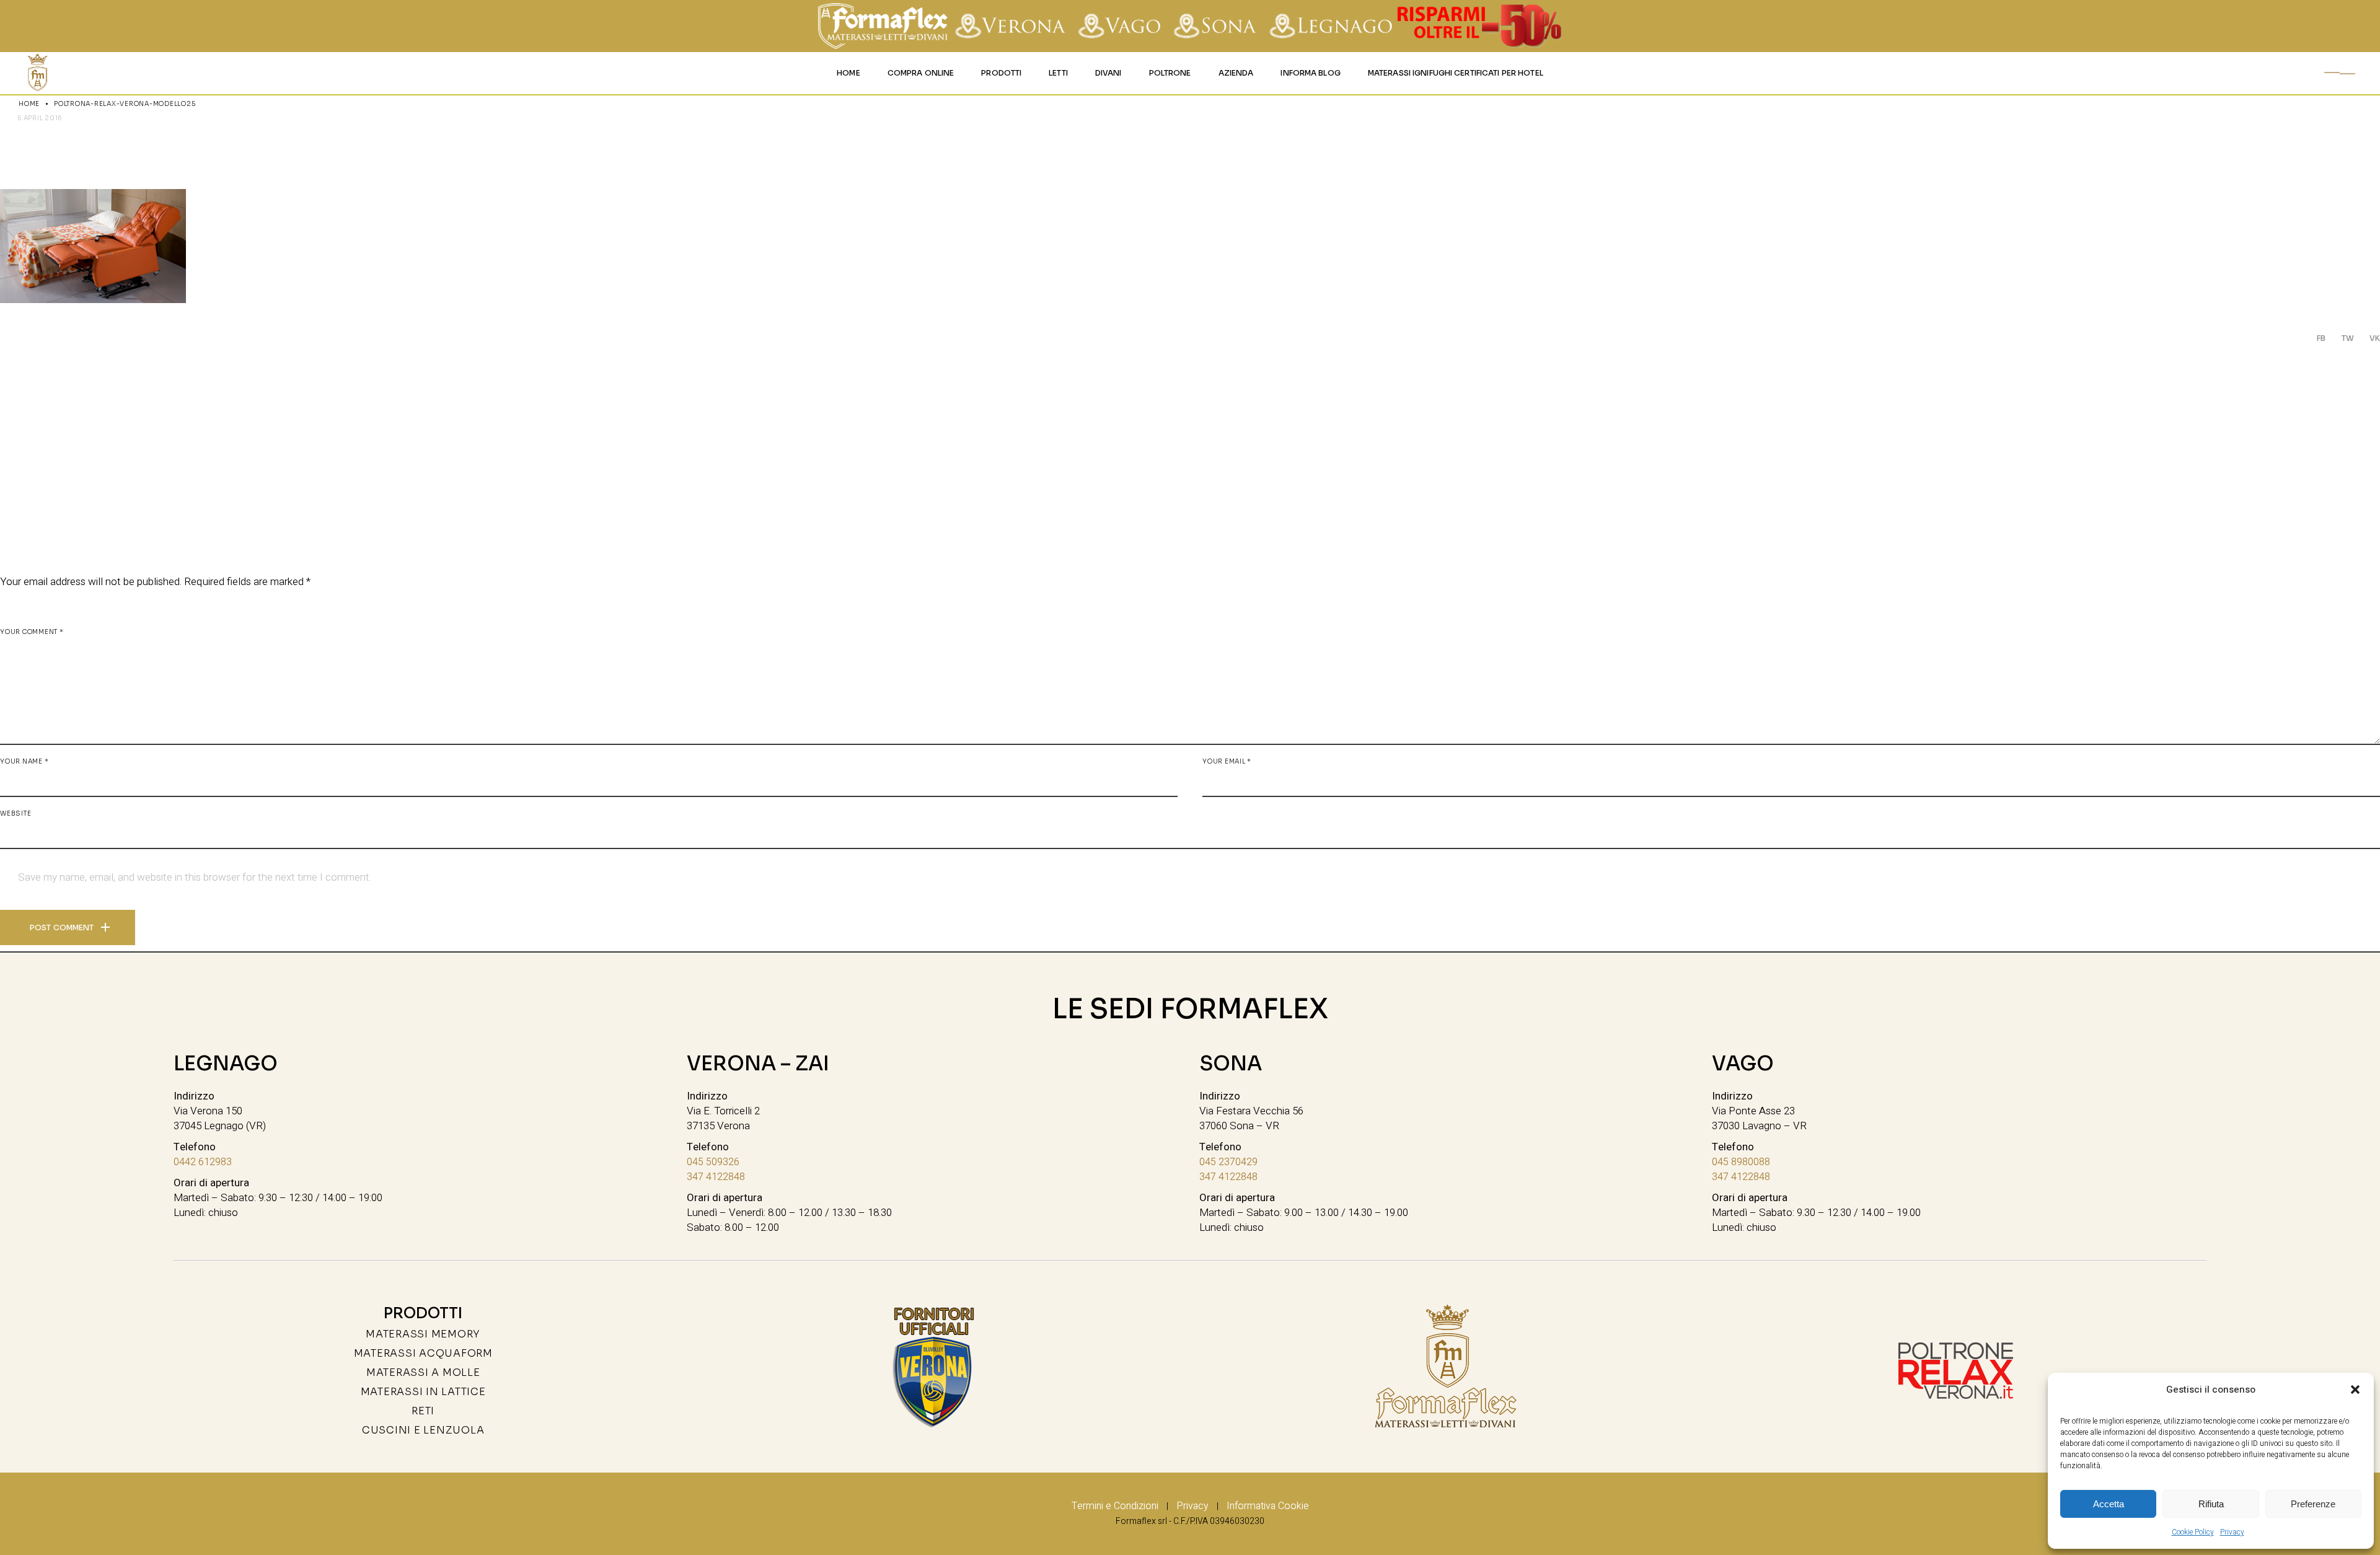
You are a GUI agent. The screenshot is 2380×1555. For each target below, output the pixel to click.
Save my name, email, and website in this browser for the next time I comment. (195, 878)
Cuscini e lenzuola (423, 1430)
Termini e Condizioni (1115, 1506)
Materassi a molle (423, 1372)
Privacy (2232, 1532)
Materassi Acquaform (423, 1353)
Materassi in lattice (423, 1392)
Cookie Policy (2193, 1532)
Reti (423, 1411)
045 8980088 (1741, 1162)
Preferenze (2313, 1504)
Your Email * (1227, 761)
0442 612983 (203, 1162)
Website (15, 813)
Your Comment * (32, 632)
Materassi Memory (423, 1334)
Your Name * (24, 761)
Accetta (2109, 1504)
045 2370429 (1228, 1162)
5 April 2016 (40, 118)
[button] (2355, 1390)
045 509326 (713, 1162)
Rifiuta (2211, 1504)
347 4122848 (716, 1177)
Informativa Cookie (1268, 1506)
